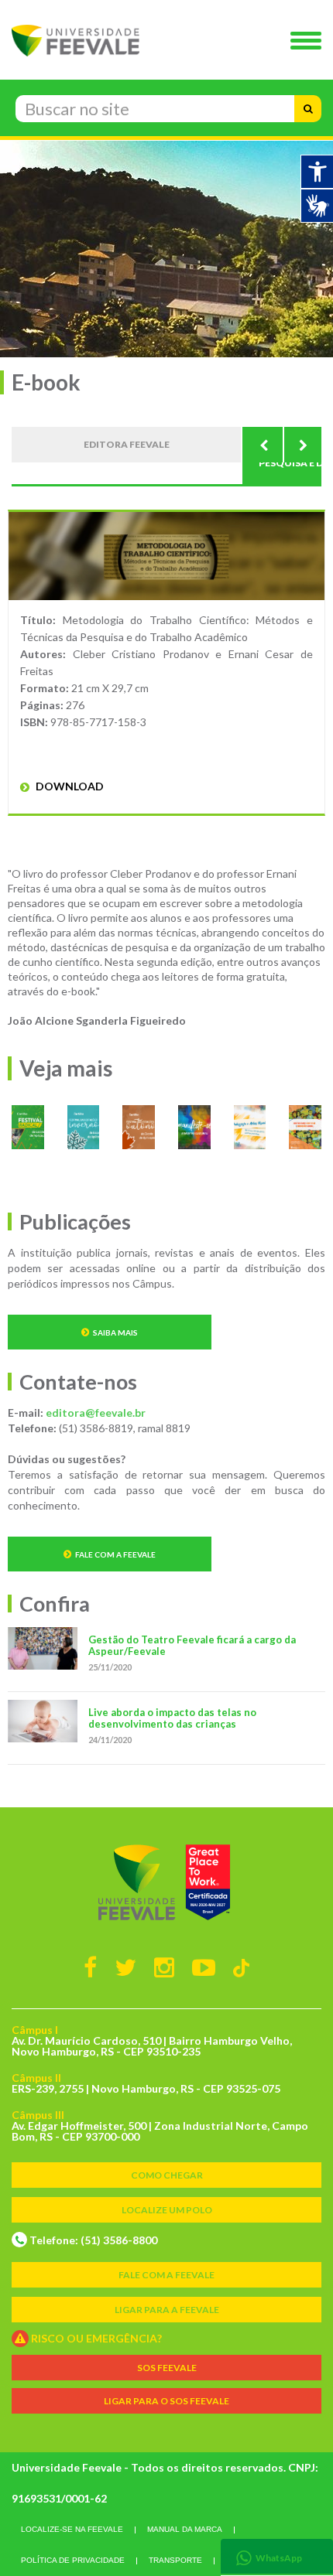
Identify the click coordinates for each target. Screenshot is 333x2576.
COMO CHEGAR (167, 2175)
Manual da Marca (185, 2529)
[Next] (302, 445)
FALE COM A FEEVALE (166, 2275)
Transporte (175, 2560)
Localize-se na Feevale (72, 2529)
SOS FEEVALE (167, 2368)
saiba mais (115, 1332)
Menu (310, 42)
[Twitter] (125, 1967)
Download (69, 786)
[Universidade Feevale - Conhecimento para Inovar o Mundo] (166, 1882)
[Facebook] (90, 1967)
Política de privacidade (73, 2560)
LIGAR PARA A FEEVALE (167, 2310)
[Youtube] (204, 1967)
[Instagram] (164, 1967)
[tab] (277, 2556)
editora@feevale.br (96, 1413)
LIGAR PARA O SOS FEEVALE (166, 2401)
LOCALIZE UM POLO (167, 2210)
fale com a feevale (115, 1554)
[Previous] (263, 445)
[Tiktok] (241, 1967)
